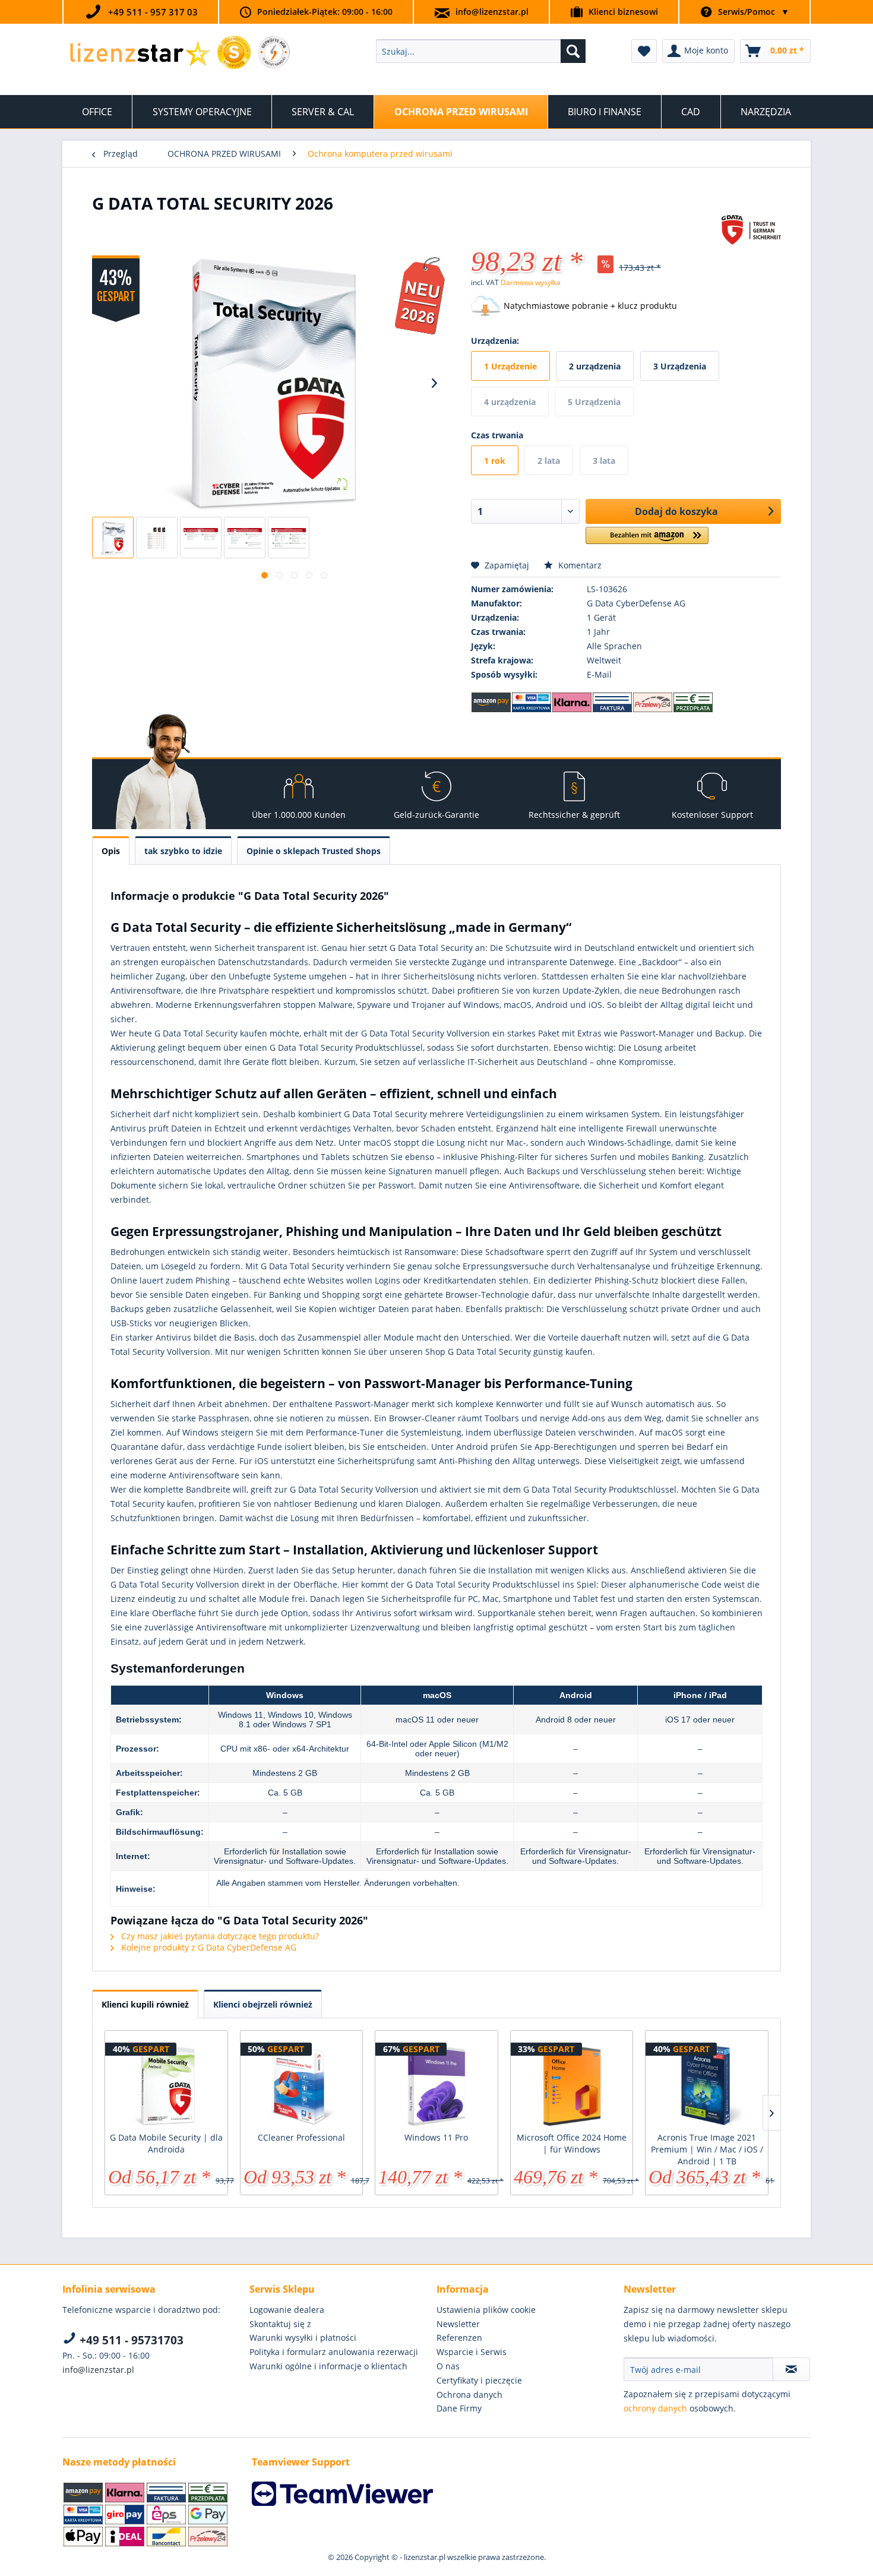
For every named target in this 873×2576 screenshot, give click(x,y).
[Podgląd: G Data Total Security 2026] (113, 538)
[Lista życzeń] (644, 51)
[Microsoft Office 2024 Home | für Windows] (572, 2084)
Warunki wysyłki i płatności (303, 2338)
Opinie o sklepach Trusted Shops (314, 851)
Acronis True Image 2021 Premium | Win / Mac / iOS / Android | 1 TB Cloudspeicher (707, 2150)
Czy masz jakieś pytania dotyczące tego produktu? (219, 1936)
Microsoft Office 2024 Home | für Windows (572, 2143)
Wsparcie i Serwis (472, 2352)
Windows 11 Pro (436, 2137)
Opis (111, 851)
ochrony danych (655, 2408)
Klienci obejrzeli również (263, 2004)
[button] (647, 540)
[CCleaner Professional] (302, 2084)
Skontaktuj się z (280, 2324)
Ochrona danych (469, 2395)
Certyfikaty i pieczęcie (479, 2380)
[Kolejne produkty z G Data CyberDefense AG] (751, 236)
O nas (448, 2366)
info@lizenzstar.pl (492, 12)
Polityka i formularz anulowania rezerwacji (334, 2352)
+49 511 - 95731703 (130, 2340)
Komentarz (579, 565)
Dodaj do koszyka (676, 511)
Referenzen (459, 2338)
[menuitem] (481, 51)
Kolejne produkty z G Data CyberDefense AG (208, 1947)
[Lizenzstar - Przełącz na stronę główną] (140, 54)
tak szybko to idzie (183, 851)
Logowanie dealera (287, 2310)
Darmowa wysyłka (531, 282)
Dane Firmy (459, 2408)
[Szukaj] (573, 51)
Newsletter (458, 2324)
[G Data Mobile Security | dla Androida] (166, 2084)
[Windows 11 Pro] (436, 2084)
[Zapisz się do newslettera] (791, 2369)
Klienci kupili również (145, 2004)
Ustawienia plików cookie (486, 2310)
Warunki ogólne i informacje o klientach (328, 2366)
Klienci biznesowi (623, 12)
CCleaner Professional (301, 2137)
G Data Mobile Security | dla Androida (166, 2143)
